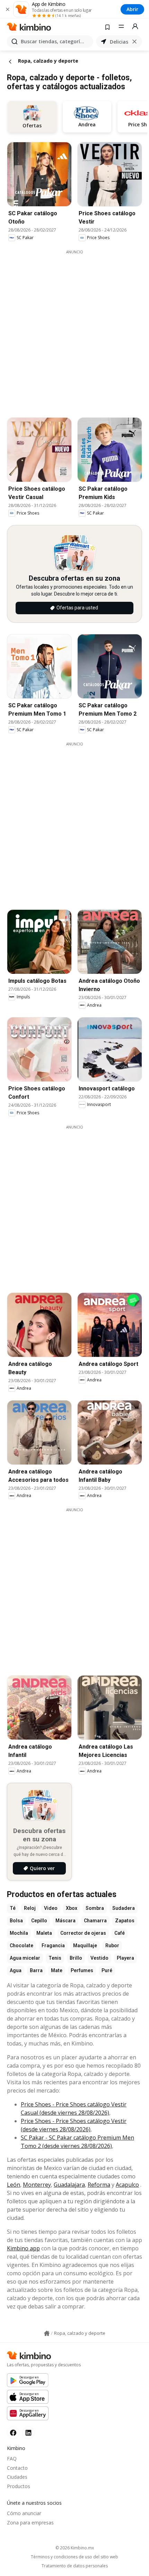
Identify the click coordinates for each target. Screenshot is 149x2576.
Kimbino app (23, 2248)
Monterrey (37, 2185)
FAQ (12, 2459)
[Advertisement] (74, 329)
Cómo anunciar (24, 2513)
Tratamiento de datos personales (75, 2566)
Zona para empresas (30, 2523)
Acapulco (127, 2185)
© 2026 (75, 2548)
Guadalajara (69, 2185)
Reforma (99, 2185)
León (14, 2185)
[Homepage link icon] (47, 2333)
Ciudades (17, 2477)
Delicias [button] (119, 42)
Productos (19, 2486)
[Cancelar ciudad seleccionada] (134, 42)
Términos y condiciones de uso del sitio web (74, 2557)
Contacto (17, 2468)
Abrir (132, 9)
